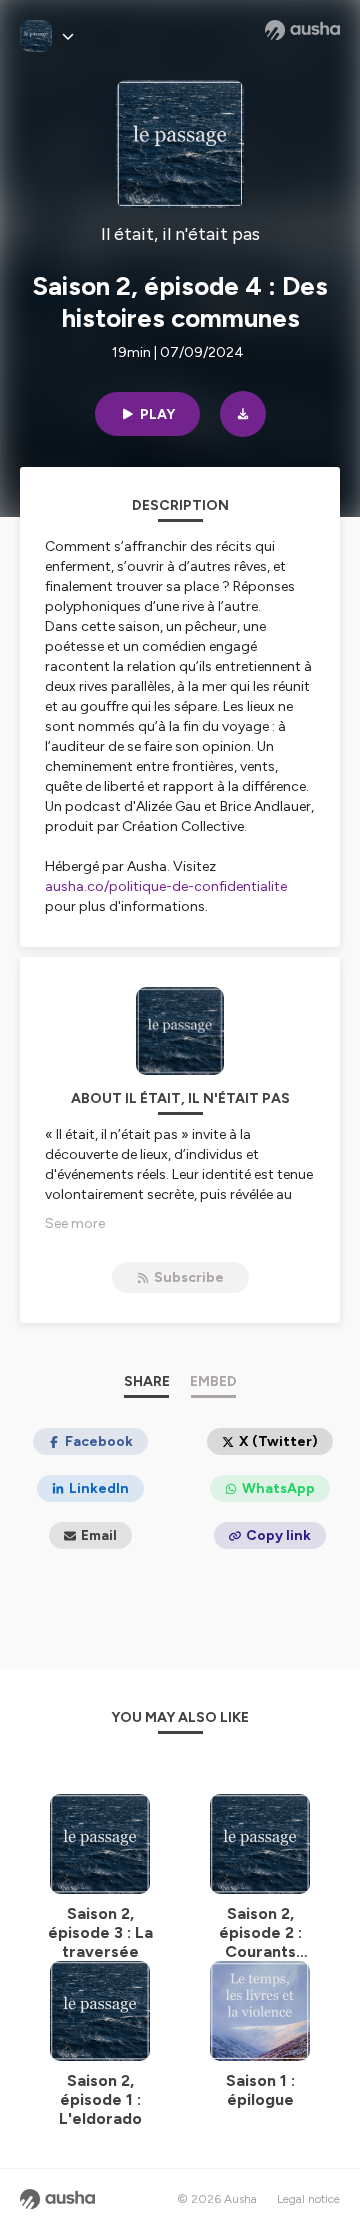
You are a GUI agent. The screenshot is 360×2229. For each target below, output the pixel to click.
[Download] (243, 414)
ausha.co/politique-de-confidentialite (166, 886)
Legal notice (308, 2199)
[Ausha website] (302, 30)
